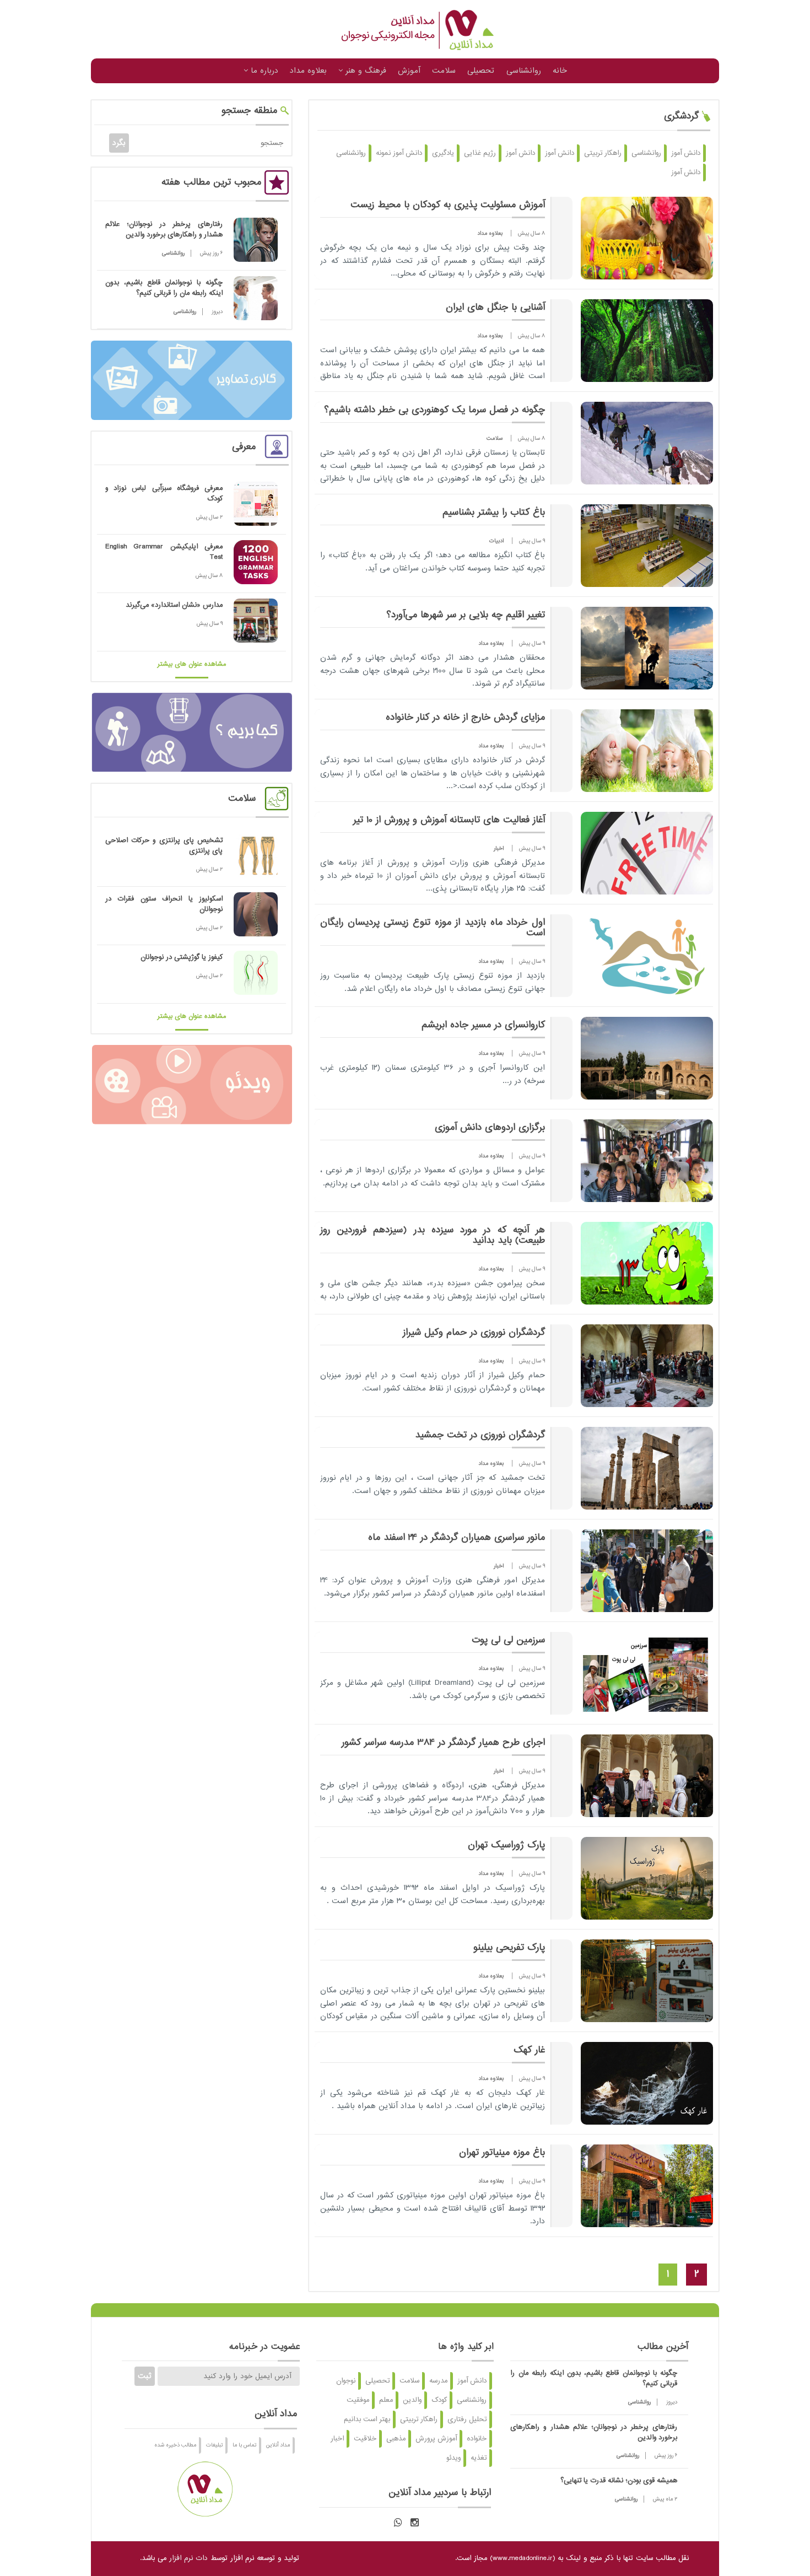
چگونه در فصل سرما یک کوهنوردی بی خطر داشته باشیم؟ (434, 410)
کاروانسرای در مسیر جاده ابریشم (483, 1025)
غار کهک (529, 2050)
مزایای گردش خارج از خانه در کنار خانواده (465, 718)
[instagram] (415, 2523)
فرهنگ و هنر (364, 71)
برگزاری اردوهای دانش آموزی (490, 1128)
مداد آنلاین (278, 2445)
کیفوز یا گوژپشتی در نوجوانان (182, 957)
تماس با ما (244, 2445)
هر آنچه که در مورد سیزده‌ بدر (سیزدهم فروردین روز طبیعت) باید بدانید (433, 1235)
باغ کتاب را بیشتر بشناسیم (494, 513)
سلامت (444, 71)
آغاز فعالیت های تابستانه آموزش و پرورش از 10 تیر (449, 820)
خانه (560, 71)
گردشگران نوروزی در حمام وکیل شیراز (474, 1333)
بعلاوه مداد (308, 71)
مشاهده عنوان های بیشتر (192, 664)
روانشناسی (524, 71)
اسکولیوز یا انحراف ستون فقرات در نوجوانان (164, 904)
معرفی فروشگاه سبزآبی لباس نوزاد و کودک (164, 494)
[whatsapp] (398, 2523)
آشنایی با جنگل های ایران (495, 308)
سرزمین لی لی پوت (508, 1640)
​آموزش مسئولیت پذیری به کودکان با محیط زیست (448, 205)
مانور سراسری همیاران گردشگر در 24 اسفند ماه (457, 1538)
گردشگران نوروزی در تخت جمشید (480, 1435)
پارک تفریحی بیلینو (509, 1948)
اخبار (499, 848)
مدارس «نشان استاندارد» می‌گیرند (174, 605)
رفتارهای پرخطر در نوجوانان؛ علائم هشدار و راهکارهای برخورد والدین (164, 230)
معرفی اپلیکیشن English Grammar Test (164, 552)
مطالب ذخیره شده (175, 2445)
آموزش (409, 71)
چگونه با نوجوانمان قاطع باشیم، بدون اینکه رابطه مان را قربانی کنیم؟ (164, 288)
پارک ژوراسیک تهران (506, 1845)
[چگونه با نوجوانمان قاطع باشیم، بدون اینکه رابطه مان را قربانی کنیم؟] (256, 298)
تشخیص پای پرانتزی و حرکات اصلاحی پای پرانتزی (164, 846)
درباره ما (263, 71)
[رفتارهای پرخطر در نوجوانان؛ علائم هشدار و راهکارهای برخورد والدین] (256, 240)
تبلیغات (214, 2445)
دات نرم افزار (188, 2558)
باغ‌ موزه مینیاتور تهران (502, 2153)
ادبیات (496, 541)
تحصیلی (481, 71)
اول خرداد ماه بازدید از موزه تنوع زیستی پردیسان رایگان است (433, 928)
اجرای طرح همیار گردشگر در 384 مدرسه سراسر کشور (443, 1743)
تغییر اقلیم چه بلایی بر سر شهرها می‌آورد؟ (466, 615)
